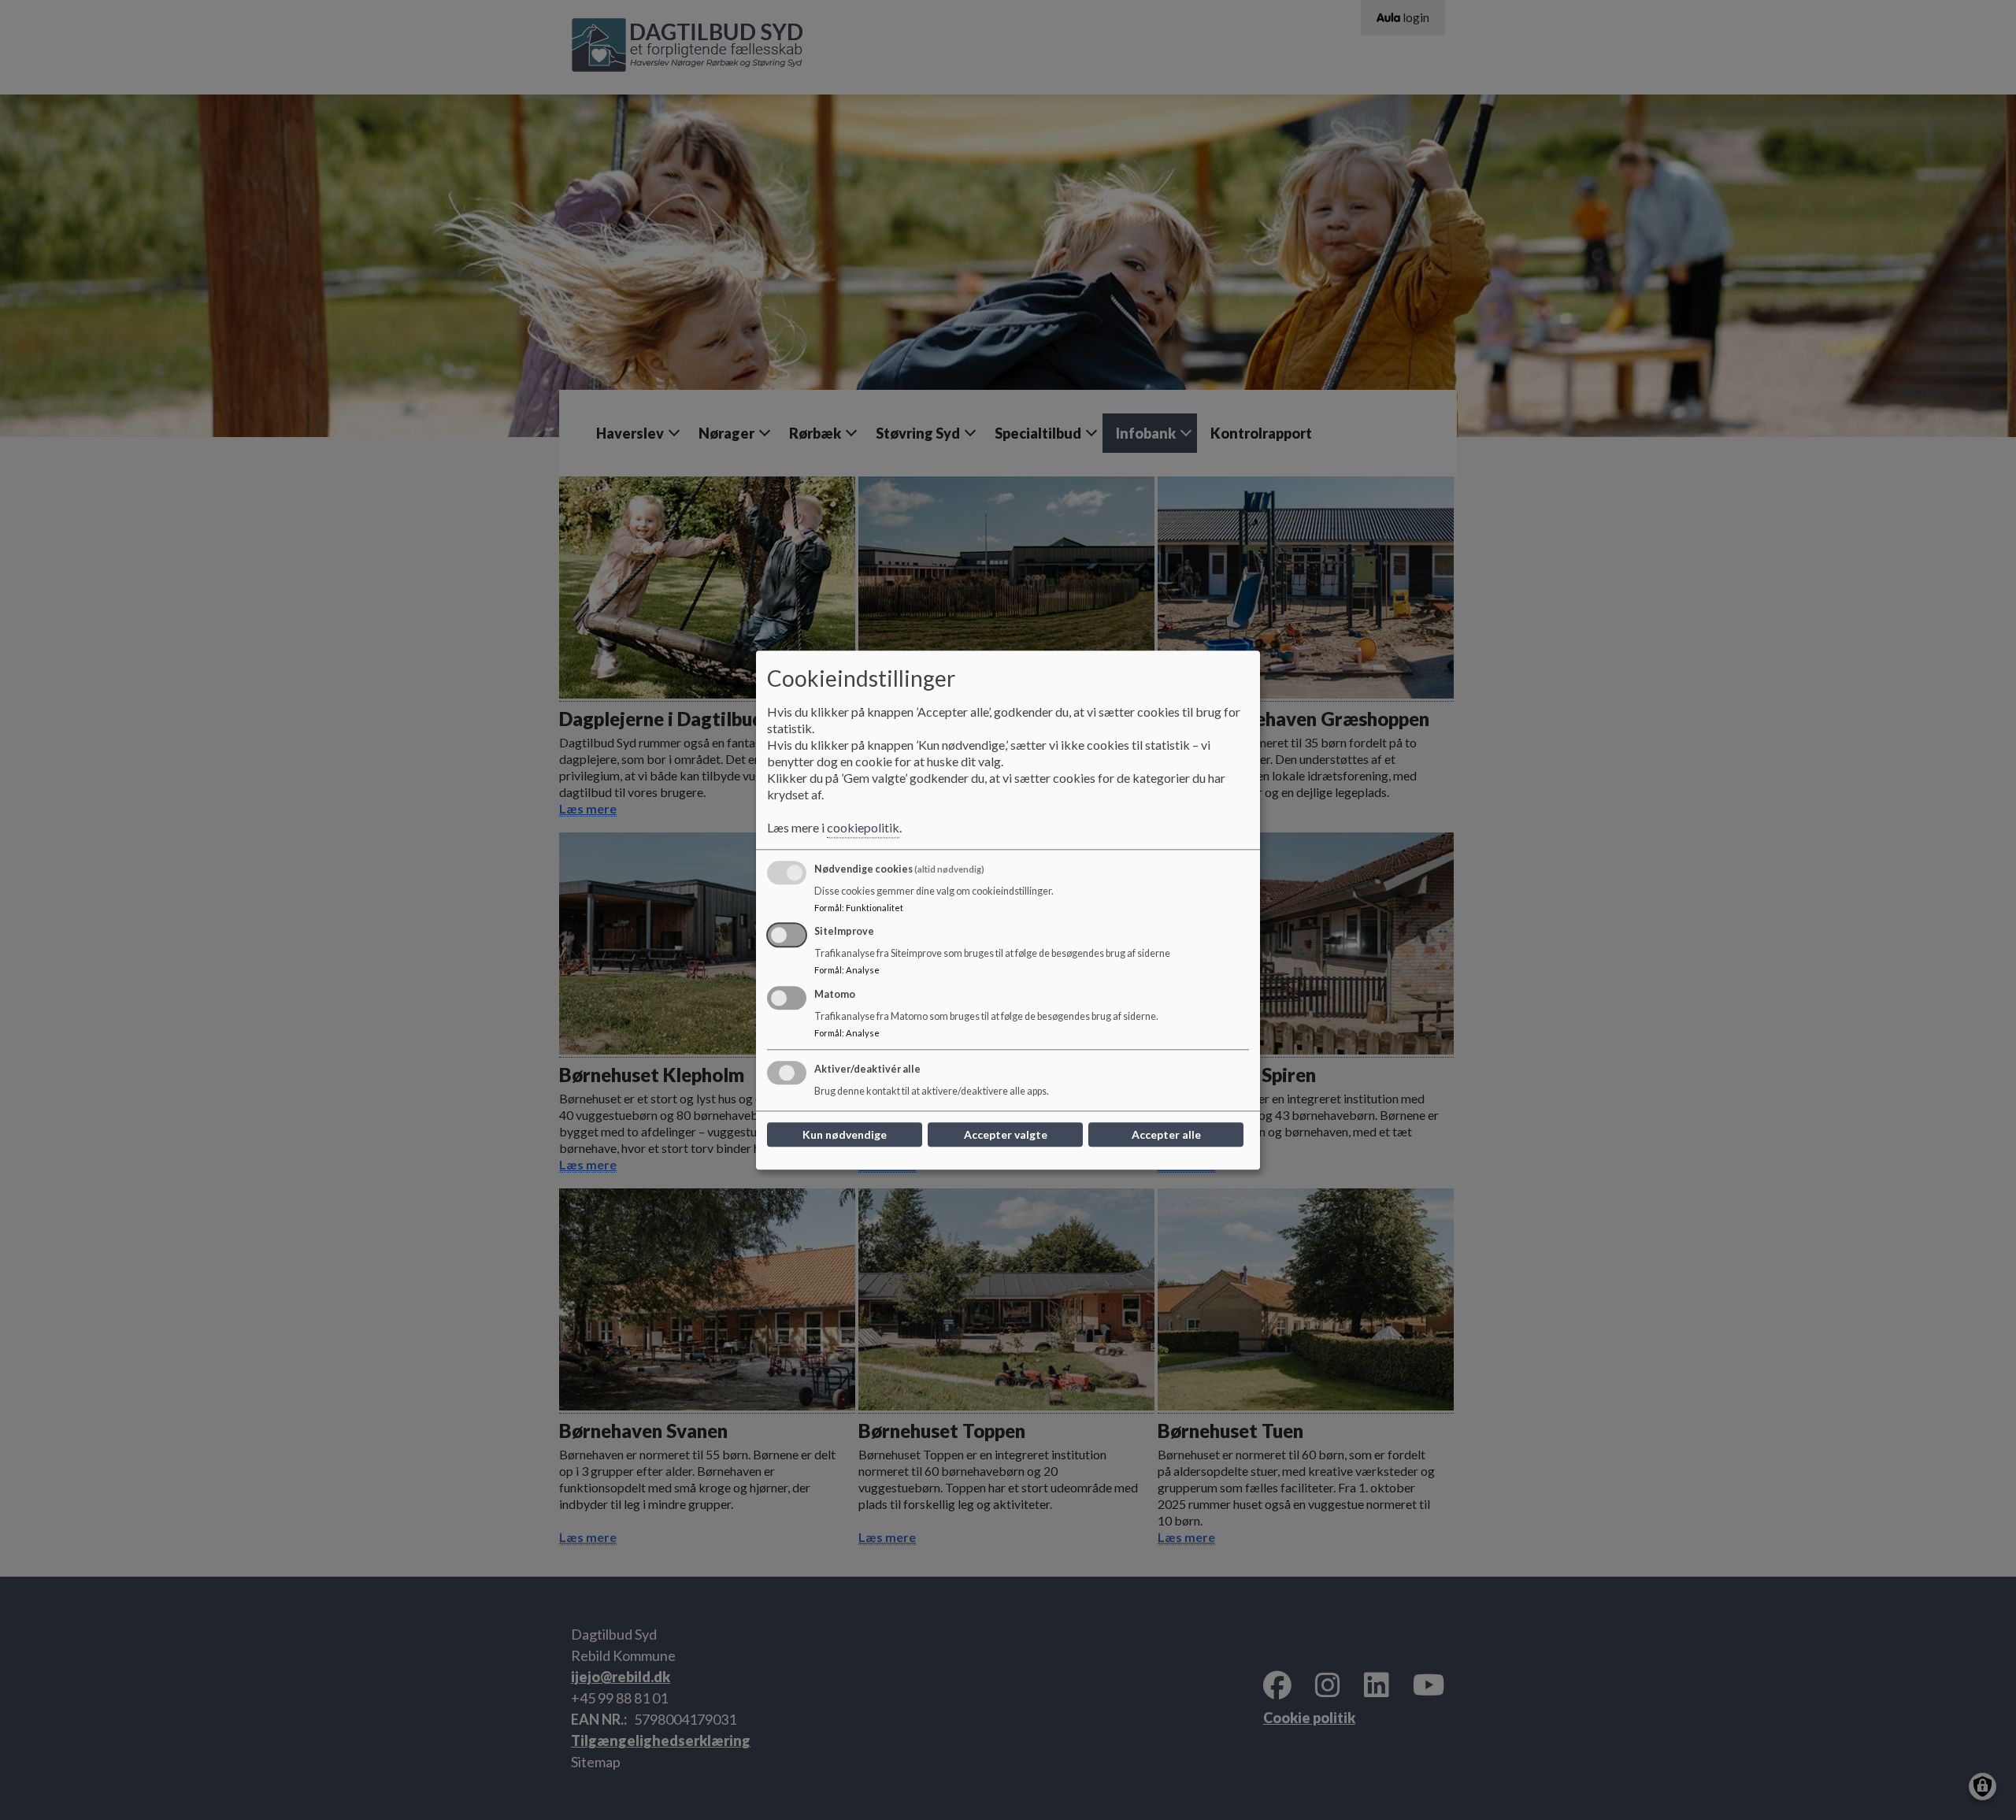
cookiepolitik (863, 827)
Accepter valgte (1006, 1134)
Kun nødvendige (845, 1134)
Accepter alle (1166, 1134)
